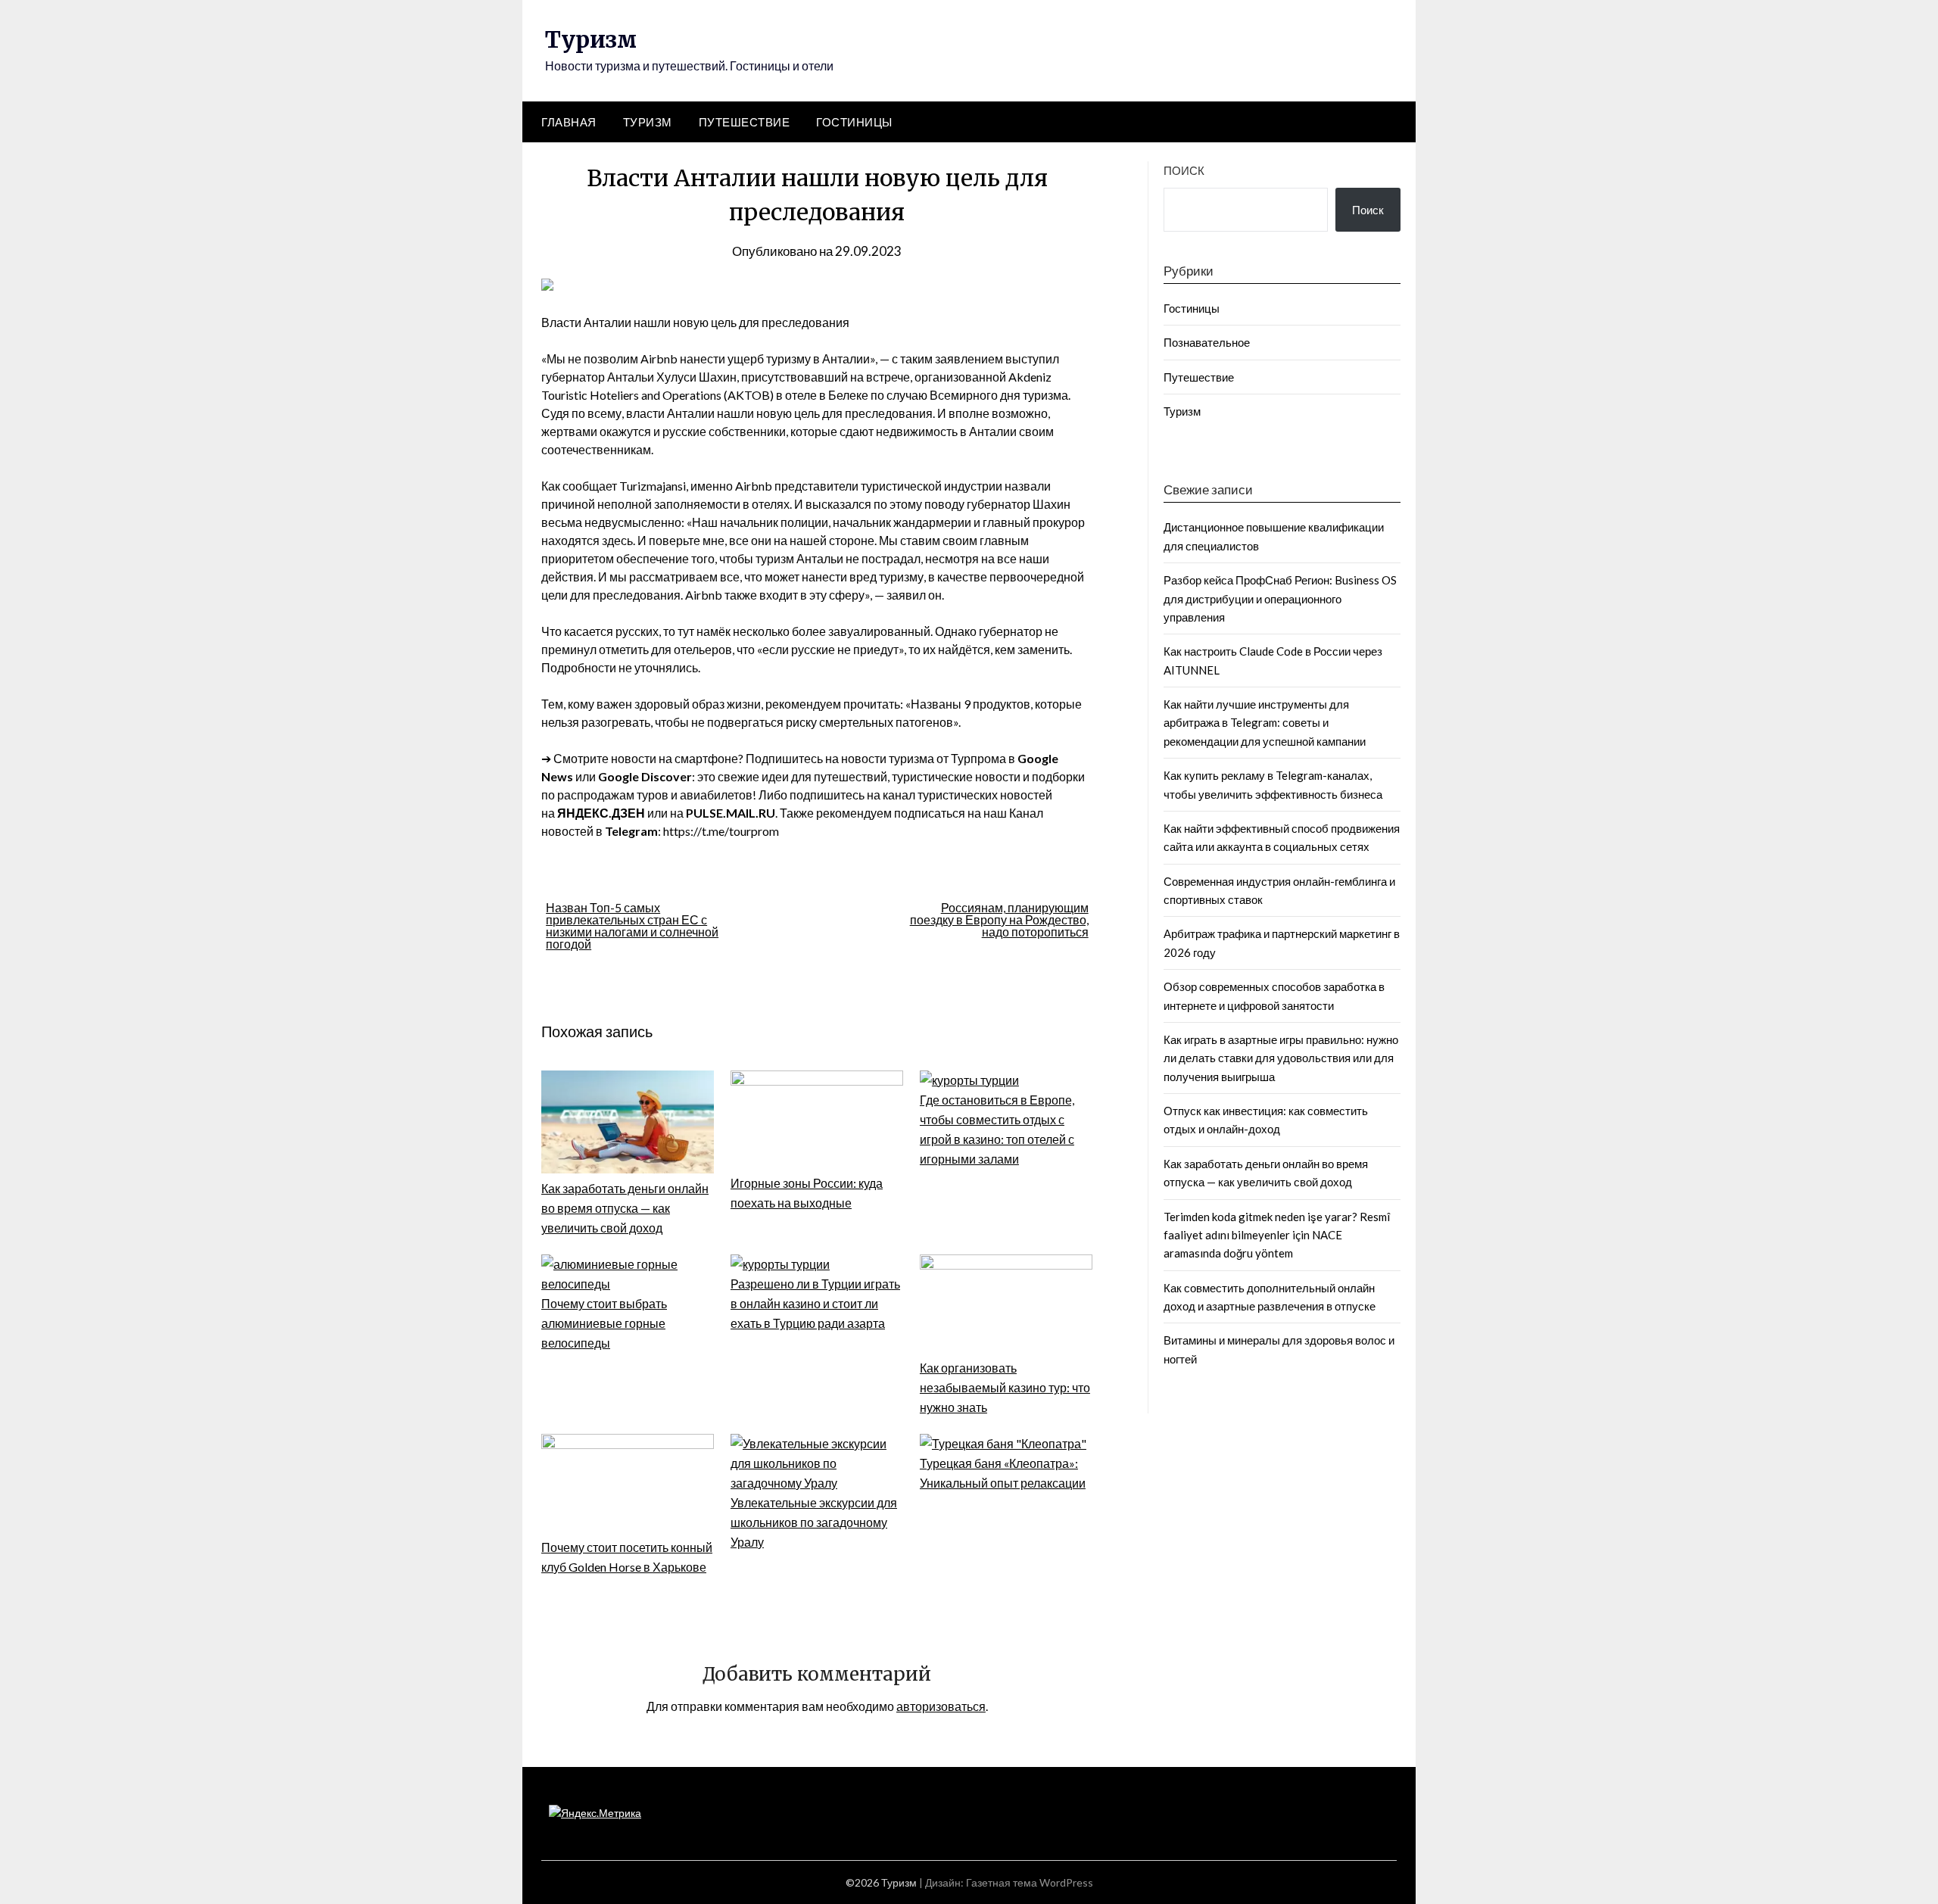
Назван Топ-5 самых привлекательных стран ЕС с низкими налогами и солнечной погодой (632, 926)
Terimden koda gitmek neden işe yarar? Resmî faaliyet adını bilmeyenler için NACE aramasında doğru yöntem (1277, 1235)
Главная (569, 122)
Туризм (591, 39)
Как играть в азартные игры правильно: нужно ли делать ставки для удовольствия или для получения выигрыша (1281, 1058)
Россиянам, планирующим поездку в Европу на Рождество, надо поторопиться (999, 919)
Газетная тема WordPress (1030, 1882)
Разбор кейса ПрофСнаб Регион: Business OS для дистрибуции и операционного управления (1280, 598)
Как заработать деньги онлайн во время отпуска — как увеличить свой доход (625, 1208)
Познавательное (1207, 342)
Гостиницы (854, 122)
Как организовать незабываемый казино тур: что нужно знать (1005, 1387)
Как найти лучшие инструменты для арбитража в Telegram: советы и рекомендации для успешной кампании (1265, 723)
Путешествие (745, 122)
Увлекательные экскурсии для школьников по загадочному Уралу (814, 1522)
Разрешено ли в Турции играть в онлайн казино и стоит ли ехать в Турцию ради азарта (815, 1303)
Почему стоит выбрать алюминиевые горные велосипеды (604, 1323)
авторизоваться (941, 1706)
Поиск (1184, 170)
